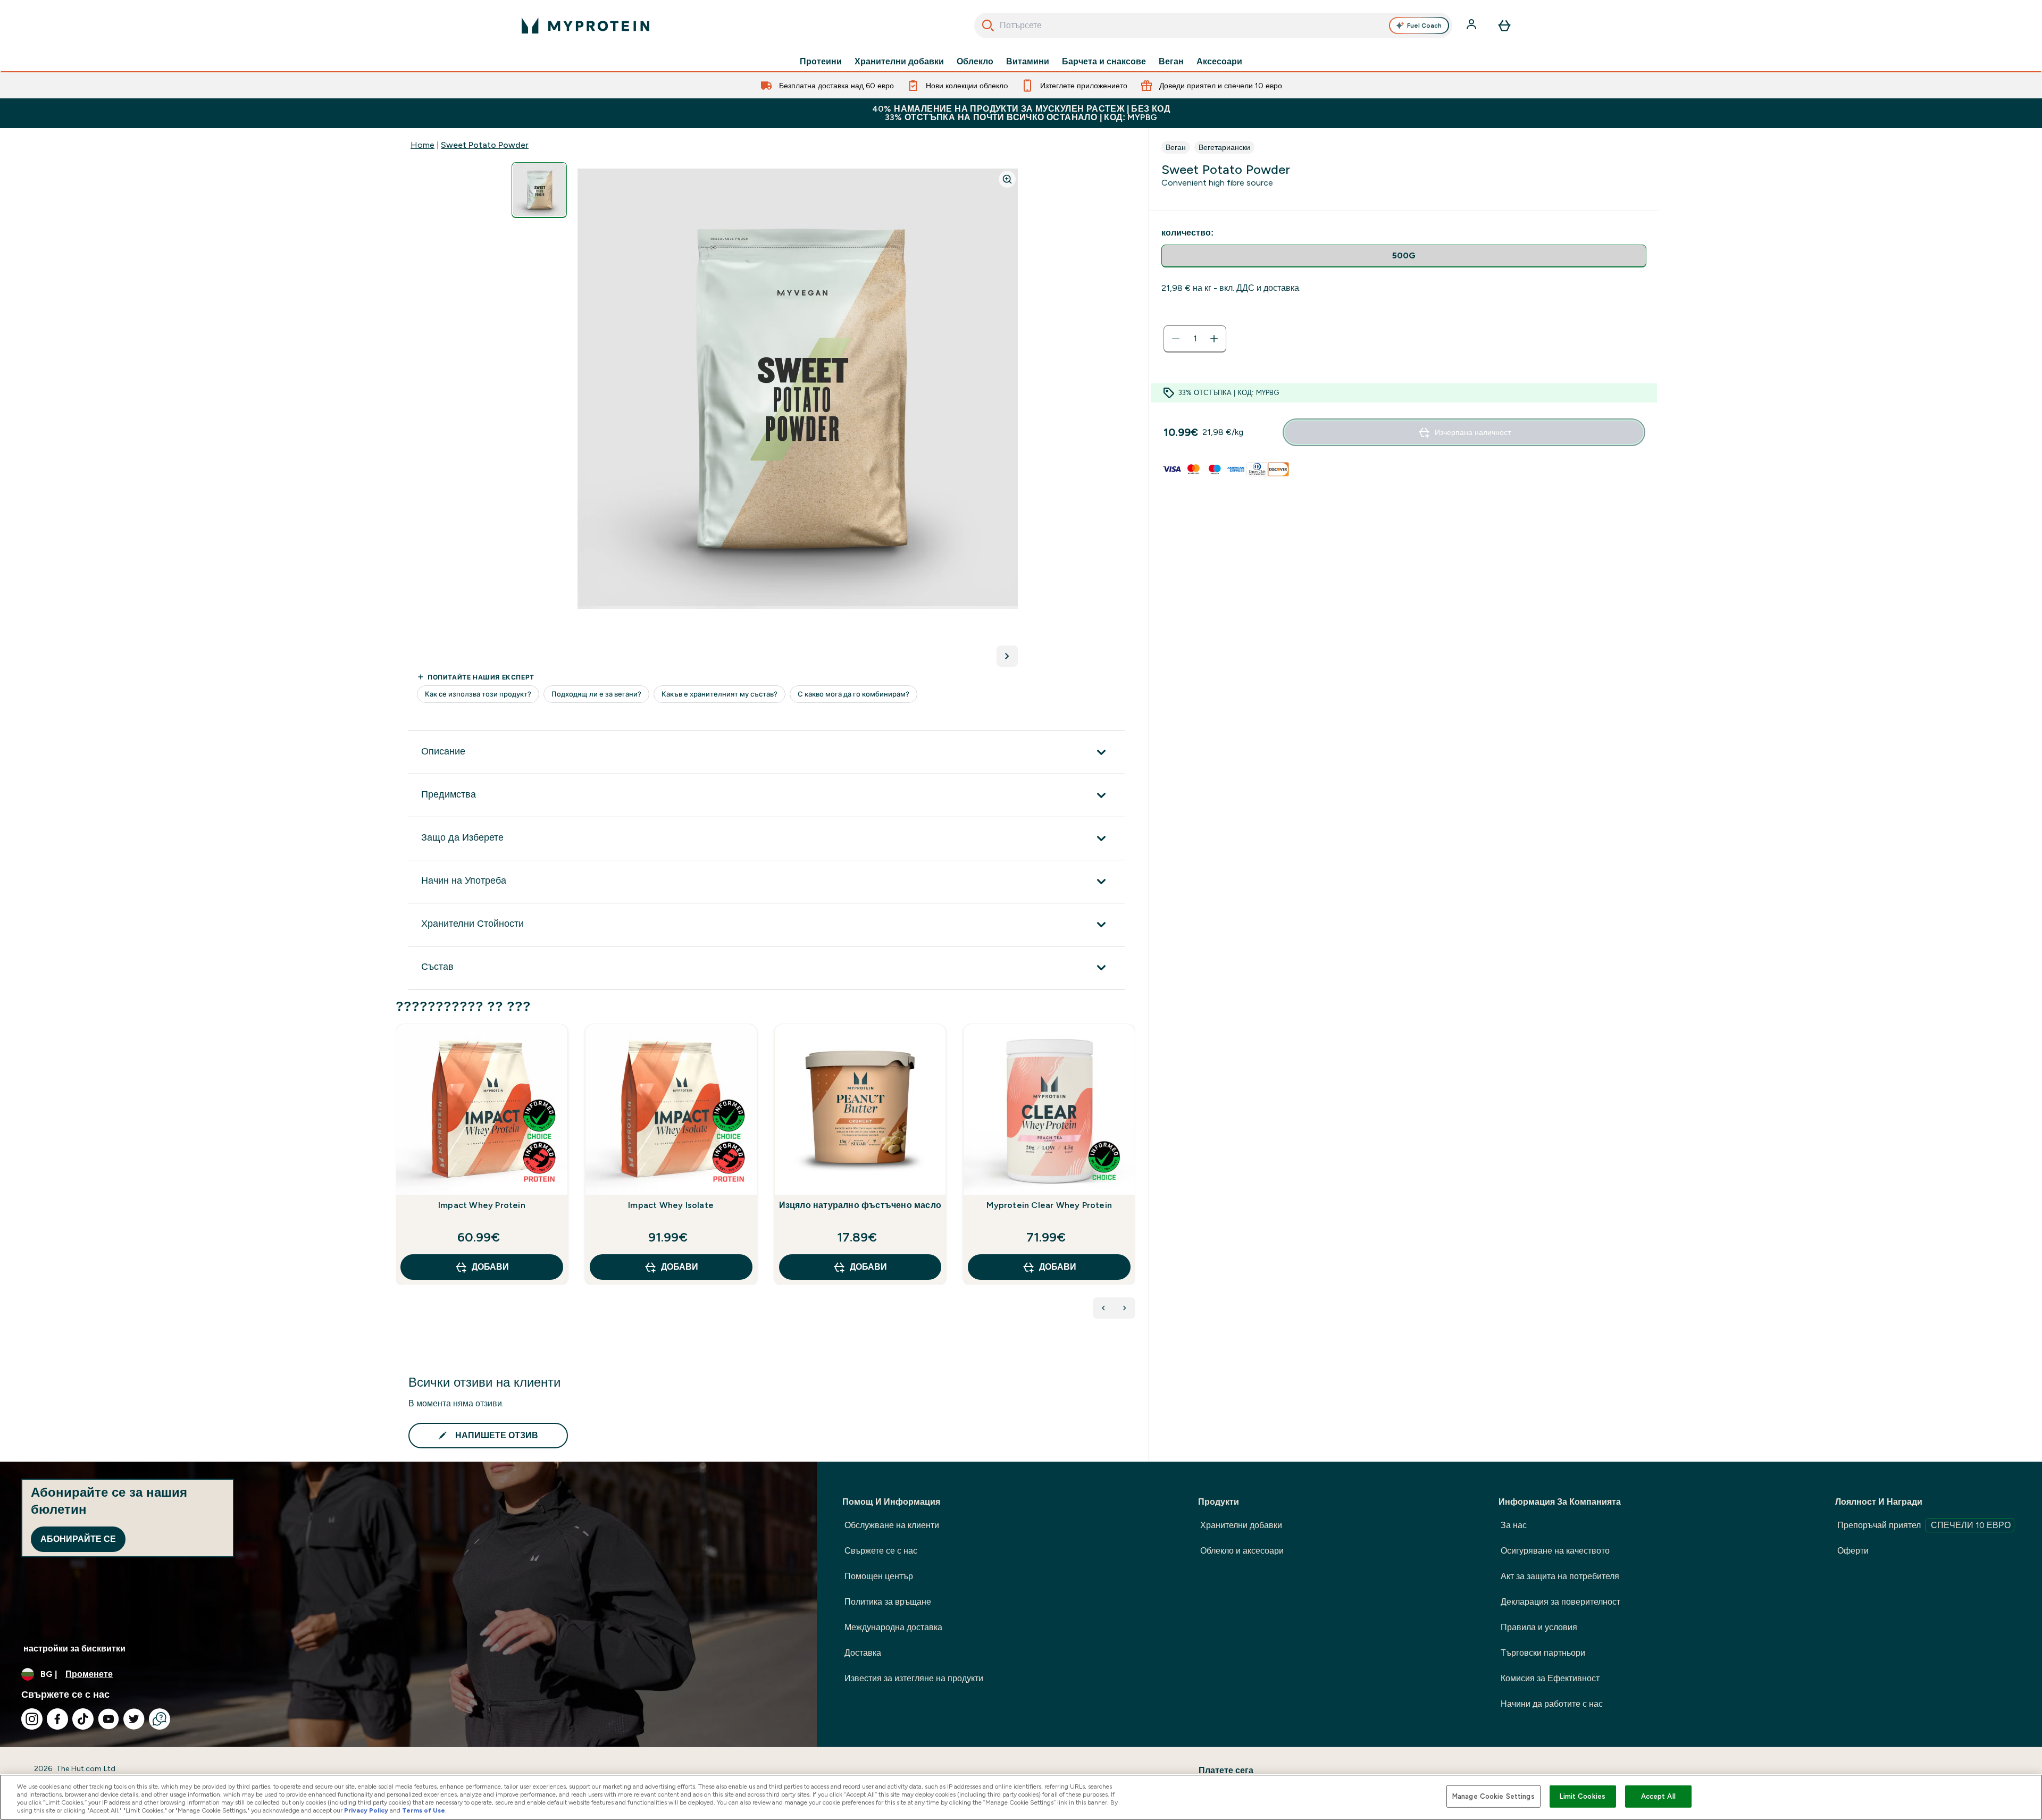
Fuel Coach (1424, 26)
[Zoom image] (1007, 179)
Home (422, 145)
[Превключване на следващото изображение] (1007, 656)
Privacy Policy (366, 1810)
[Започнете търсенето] (988, 26)
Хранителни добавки (899, 62)
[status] (1195, 339)
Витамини (1028, 62)
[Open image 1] (539, 190)
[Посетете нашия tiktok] (83, 1719)
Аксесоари (1219, 62)
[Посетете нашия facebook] (57, 1719)
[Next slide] (1133, 1178)
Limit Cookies (1583, 1796)
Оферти (1853, 1551)
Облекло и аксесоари (1242, 1551)
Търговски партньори (1543, 1653)
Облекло (975, 62)
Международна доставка (893, 1627)
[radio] (1404, 256)
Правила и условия (1539, 1627)
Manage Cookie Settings (1493, 1796)
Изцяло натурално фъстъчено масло (860, 1205)
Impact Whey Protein (482, 1205)
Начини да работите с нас (1552, 1704)
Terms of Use (424, 1810)
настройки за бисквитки (74, 1649)
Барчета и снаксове (1104, 62)
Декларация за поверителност (1560, 1602)
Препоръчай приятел (1924, 1525)
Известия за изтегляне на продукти (914, 1678)
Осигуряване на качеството (1555, 1551)
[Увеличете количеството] (1214, 339)
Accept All (1658, 1796)
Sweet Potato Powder (485, 145)
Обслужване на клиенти (892, 1525)
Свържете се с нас (881, 1551)
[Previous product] (1103, 1308)
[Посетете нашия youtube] (108, 1719)
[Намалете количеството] (1176, 339)
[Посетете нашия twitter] (134, 1719)
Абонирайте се (78, 1539)
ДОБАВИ (490, 1267)
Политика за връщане (888, 1602)
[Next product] (1125, 1308)
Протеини (821, 62)
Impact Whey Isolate (671, 1205)
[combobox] (1213, 26)
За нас (1514, 1525)
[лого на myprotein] (585, 26)
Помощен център (879, 1576)
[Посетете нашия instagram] (32, 1719)
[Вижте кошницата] (1504, 26)
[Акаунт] (1472, 26)
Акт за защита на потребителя (1560, 1576)
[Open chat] (160, 1719)
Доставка (863, 1653)
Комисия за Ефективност (1550, 1678)
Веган (1171, 62)
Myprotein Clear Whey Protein (1049, 1205)
